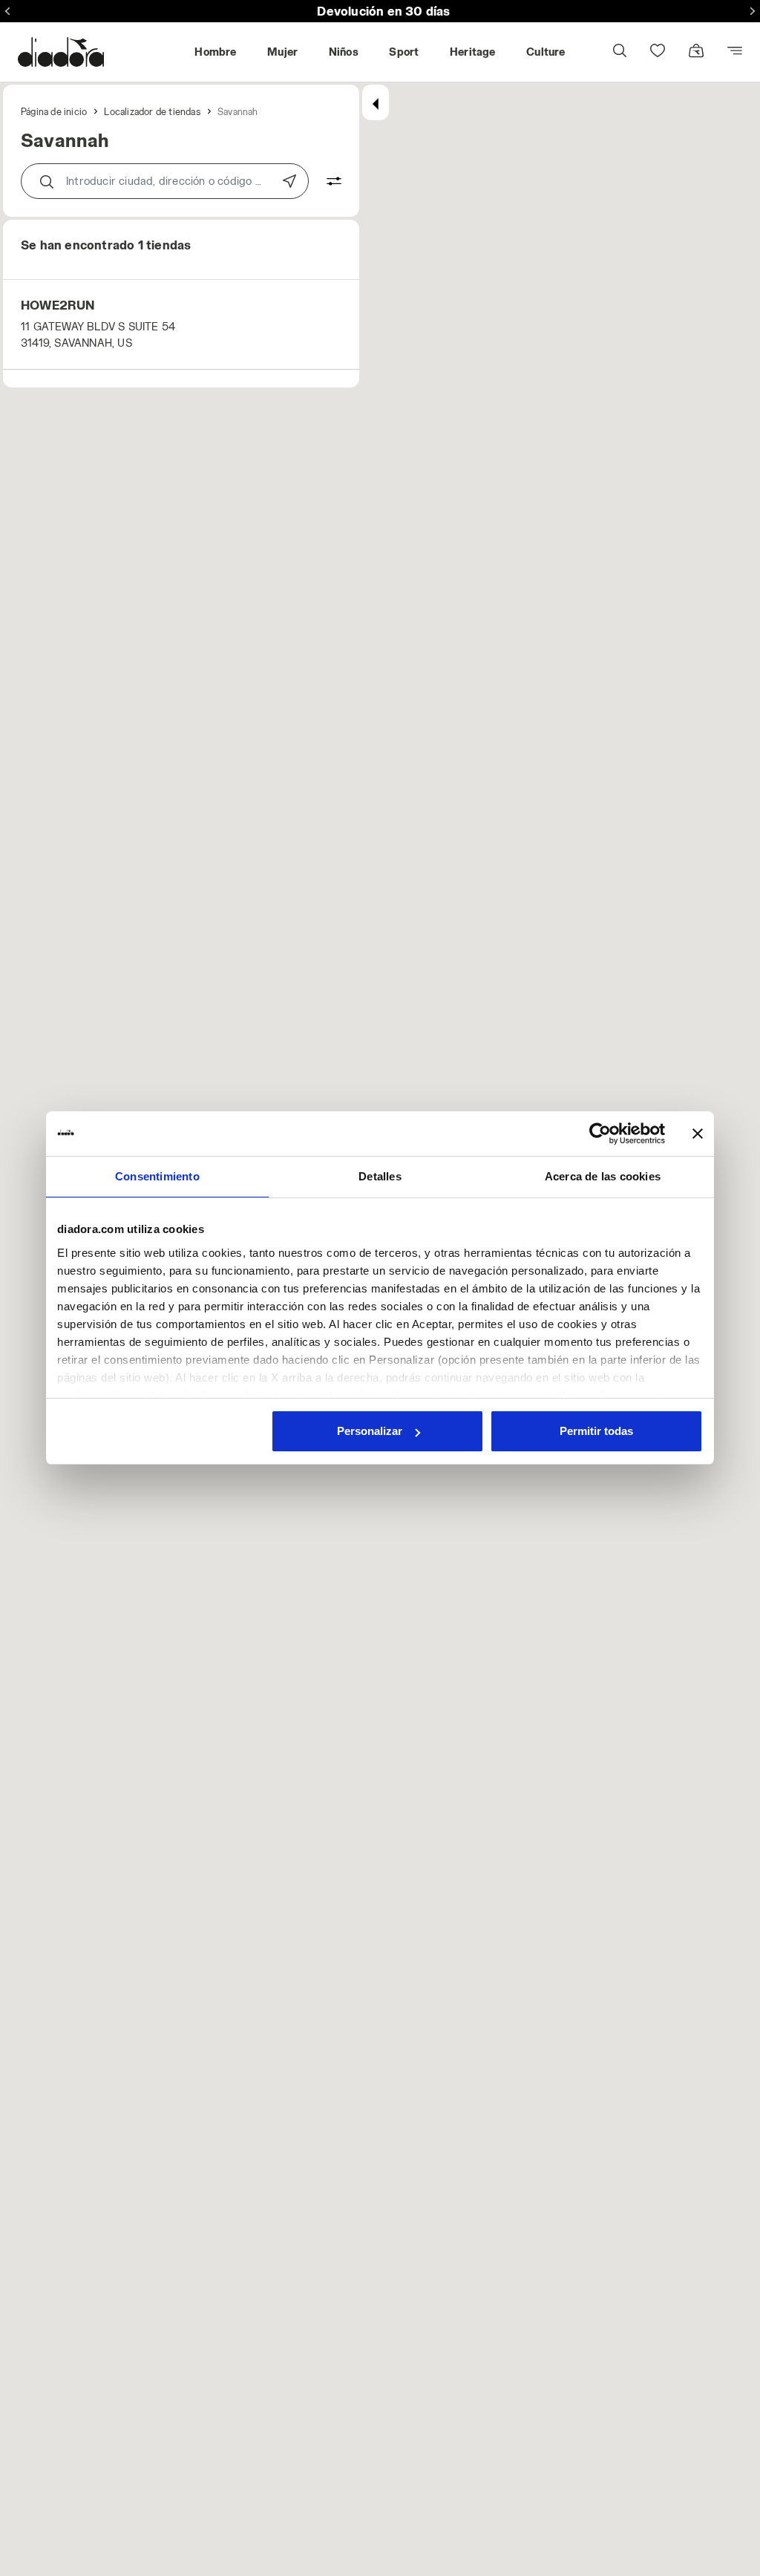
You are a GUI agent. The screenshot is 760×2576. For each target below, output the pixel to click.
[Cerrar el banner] (698, 1134)
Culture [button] (546, 52)
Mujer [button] (282, 52)
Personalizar (370, 1431)
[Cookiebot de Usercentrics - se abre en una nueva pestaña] (600, 1134)
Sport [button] (404, 52)
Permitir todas (596, 1431)
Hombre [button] (215, 52)
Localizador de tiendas (152, 111)
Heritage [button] (473, 52)
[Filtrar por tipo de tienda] (325, 181)
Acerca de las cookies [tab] (603, 1176)
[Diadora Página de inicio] (61, 52)
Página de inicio (54, 111)
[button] (619, 52)
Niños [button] (344, 52)
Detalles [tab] (380, 1176)
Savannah (238, 111)
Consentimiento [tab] (157, 1176)
